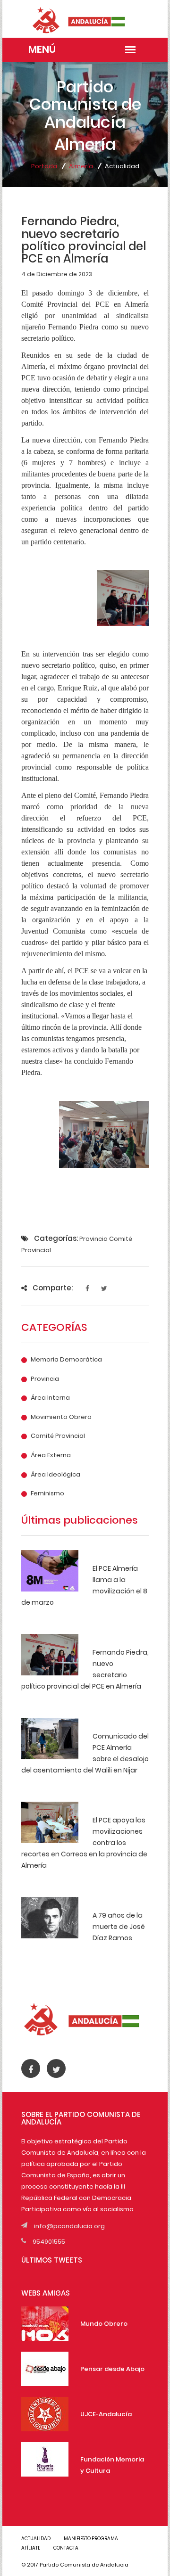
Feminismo (47, 1493)
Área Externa (51, 1455)
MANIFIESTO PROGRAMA (91, 2539)
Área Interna (50, 1398)
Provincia (45, 1379)
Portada (44, 166)
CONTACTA (66, 2548)
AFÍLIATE (31, 2548)
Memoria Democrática (66, 1360)
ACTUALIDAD (36, 2539)
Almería (81, 166)
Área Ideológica (55, 1475)
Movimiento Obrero (61, 1417)
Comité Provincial (58, 1436)
